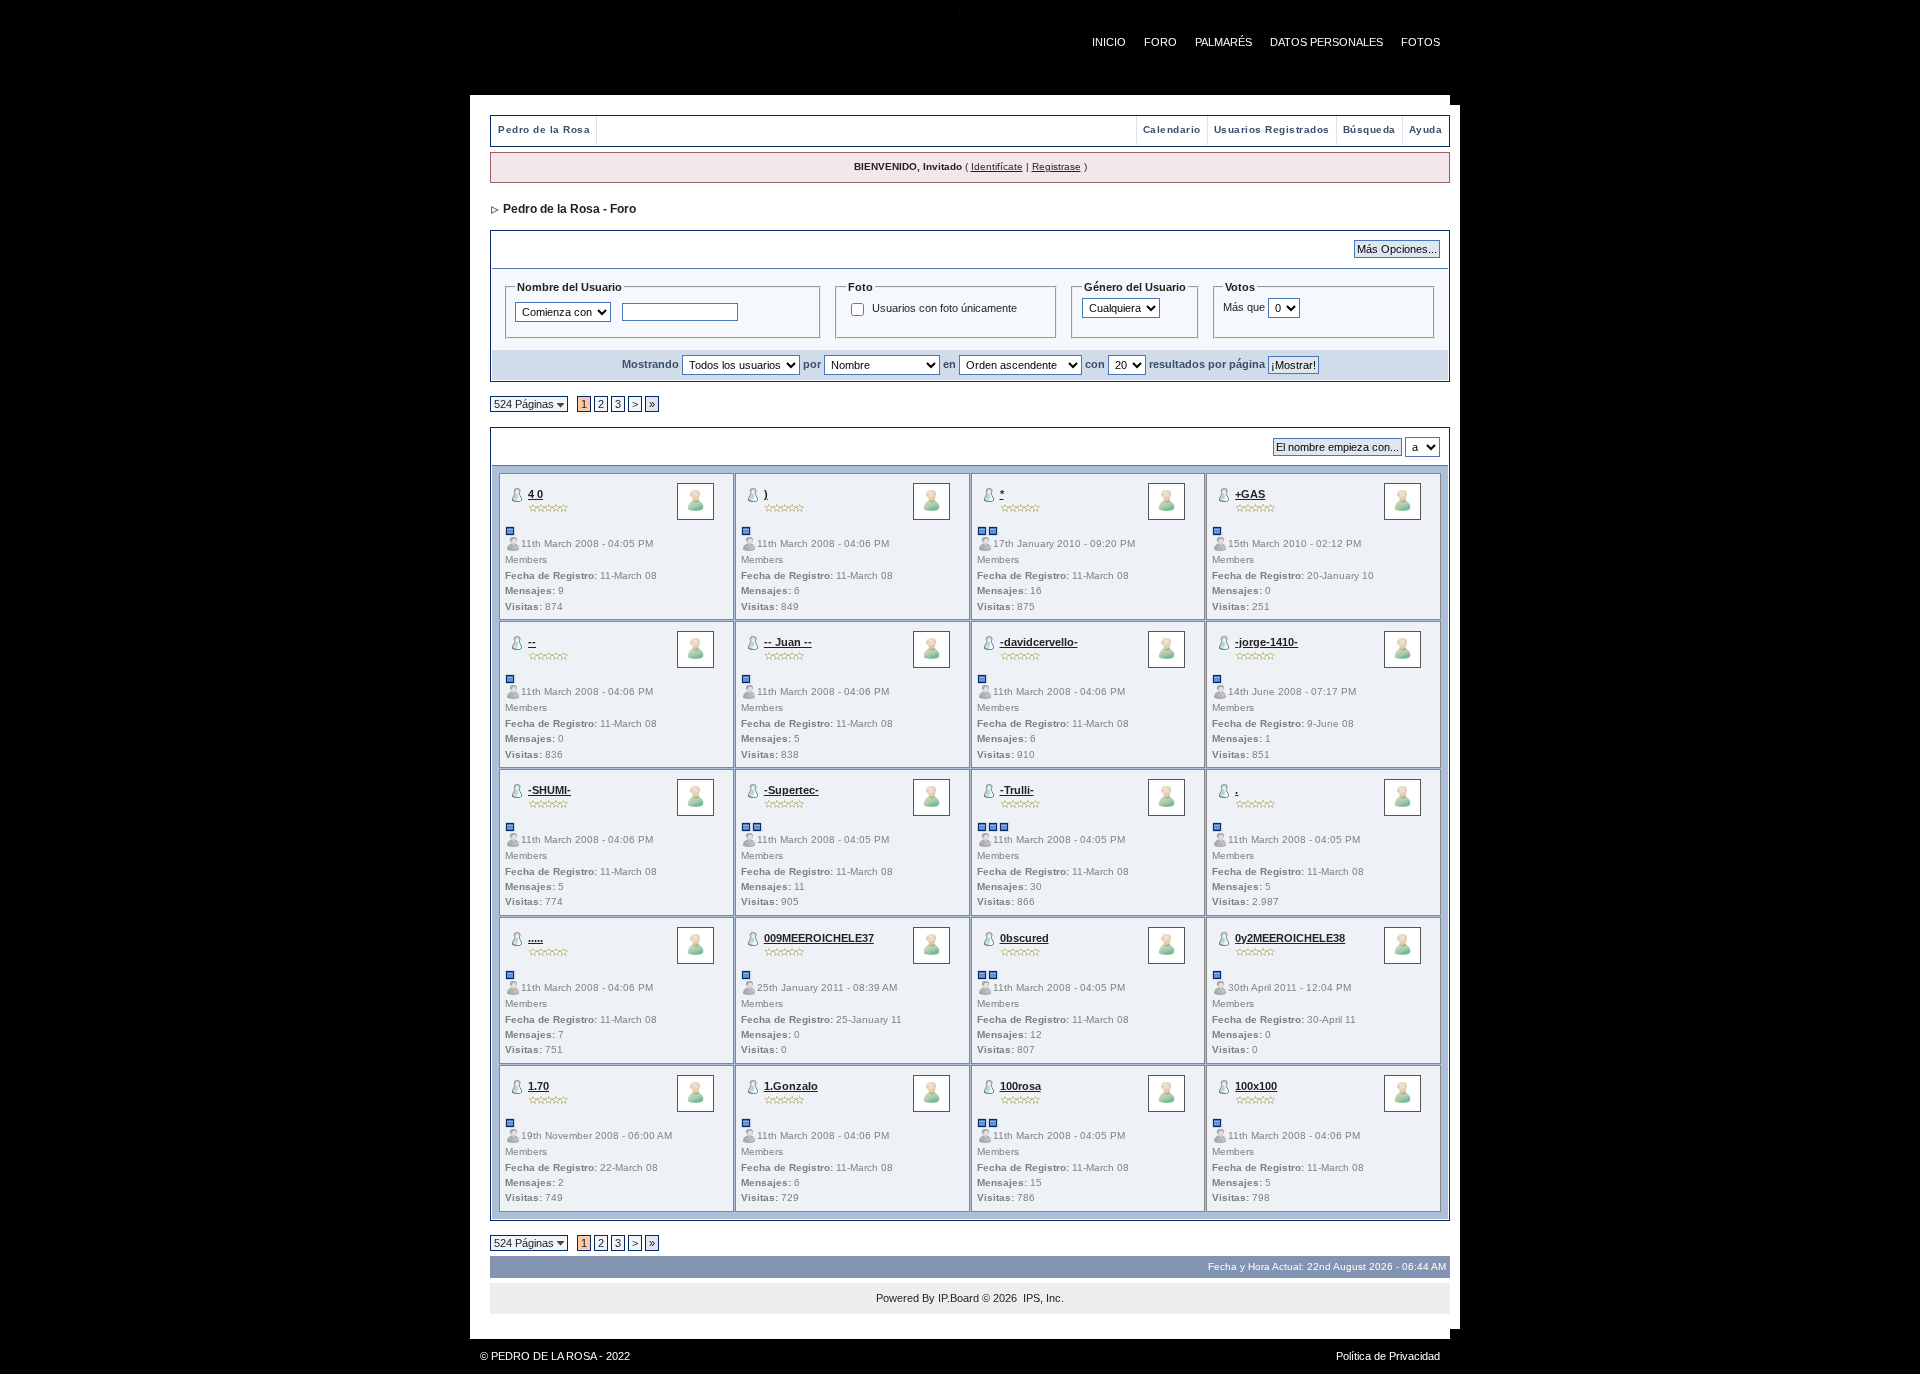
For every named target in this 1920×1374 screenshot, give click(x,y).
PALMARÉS (1223, 42)
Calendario (1172, 129)
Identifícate (997, 166)
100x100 (1256, 1086)
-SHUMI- (549, 790)
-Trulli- (1017, 790)
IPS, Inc (1042, 1298)
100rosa (1020, 1086)
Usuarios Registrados (1272, 129)
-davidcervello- (1039, 642)
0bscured (1024, 938)
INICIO (1109, 42)
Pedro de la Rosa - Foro (569, 209)
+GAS (1250, 494)
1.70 (538, 1086)
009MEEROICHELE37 (819, 938)
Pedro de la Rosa (544, 129)
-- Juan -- (788, 642)
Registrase (1056, 166)
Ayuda (1426, 129)
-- (532, 642)
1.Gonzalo (791, 1086)
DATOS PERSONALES (1326, 42)
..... (535, 938)
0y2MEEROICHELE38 (1290, 938)
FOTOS (1420, 42)
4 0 (535, 494)
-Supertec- (791, 790)
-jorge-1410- (1266, 642)
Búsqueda (1369, 129)
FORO (1160, 42)
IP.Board (958, 1298)
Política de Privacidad (1388, 1356)
